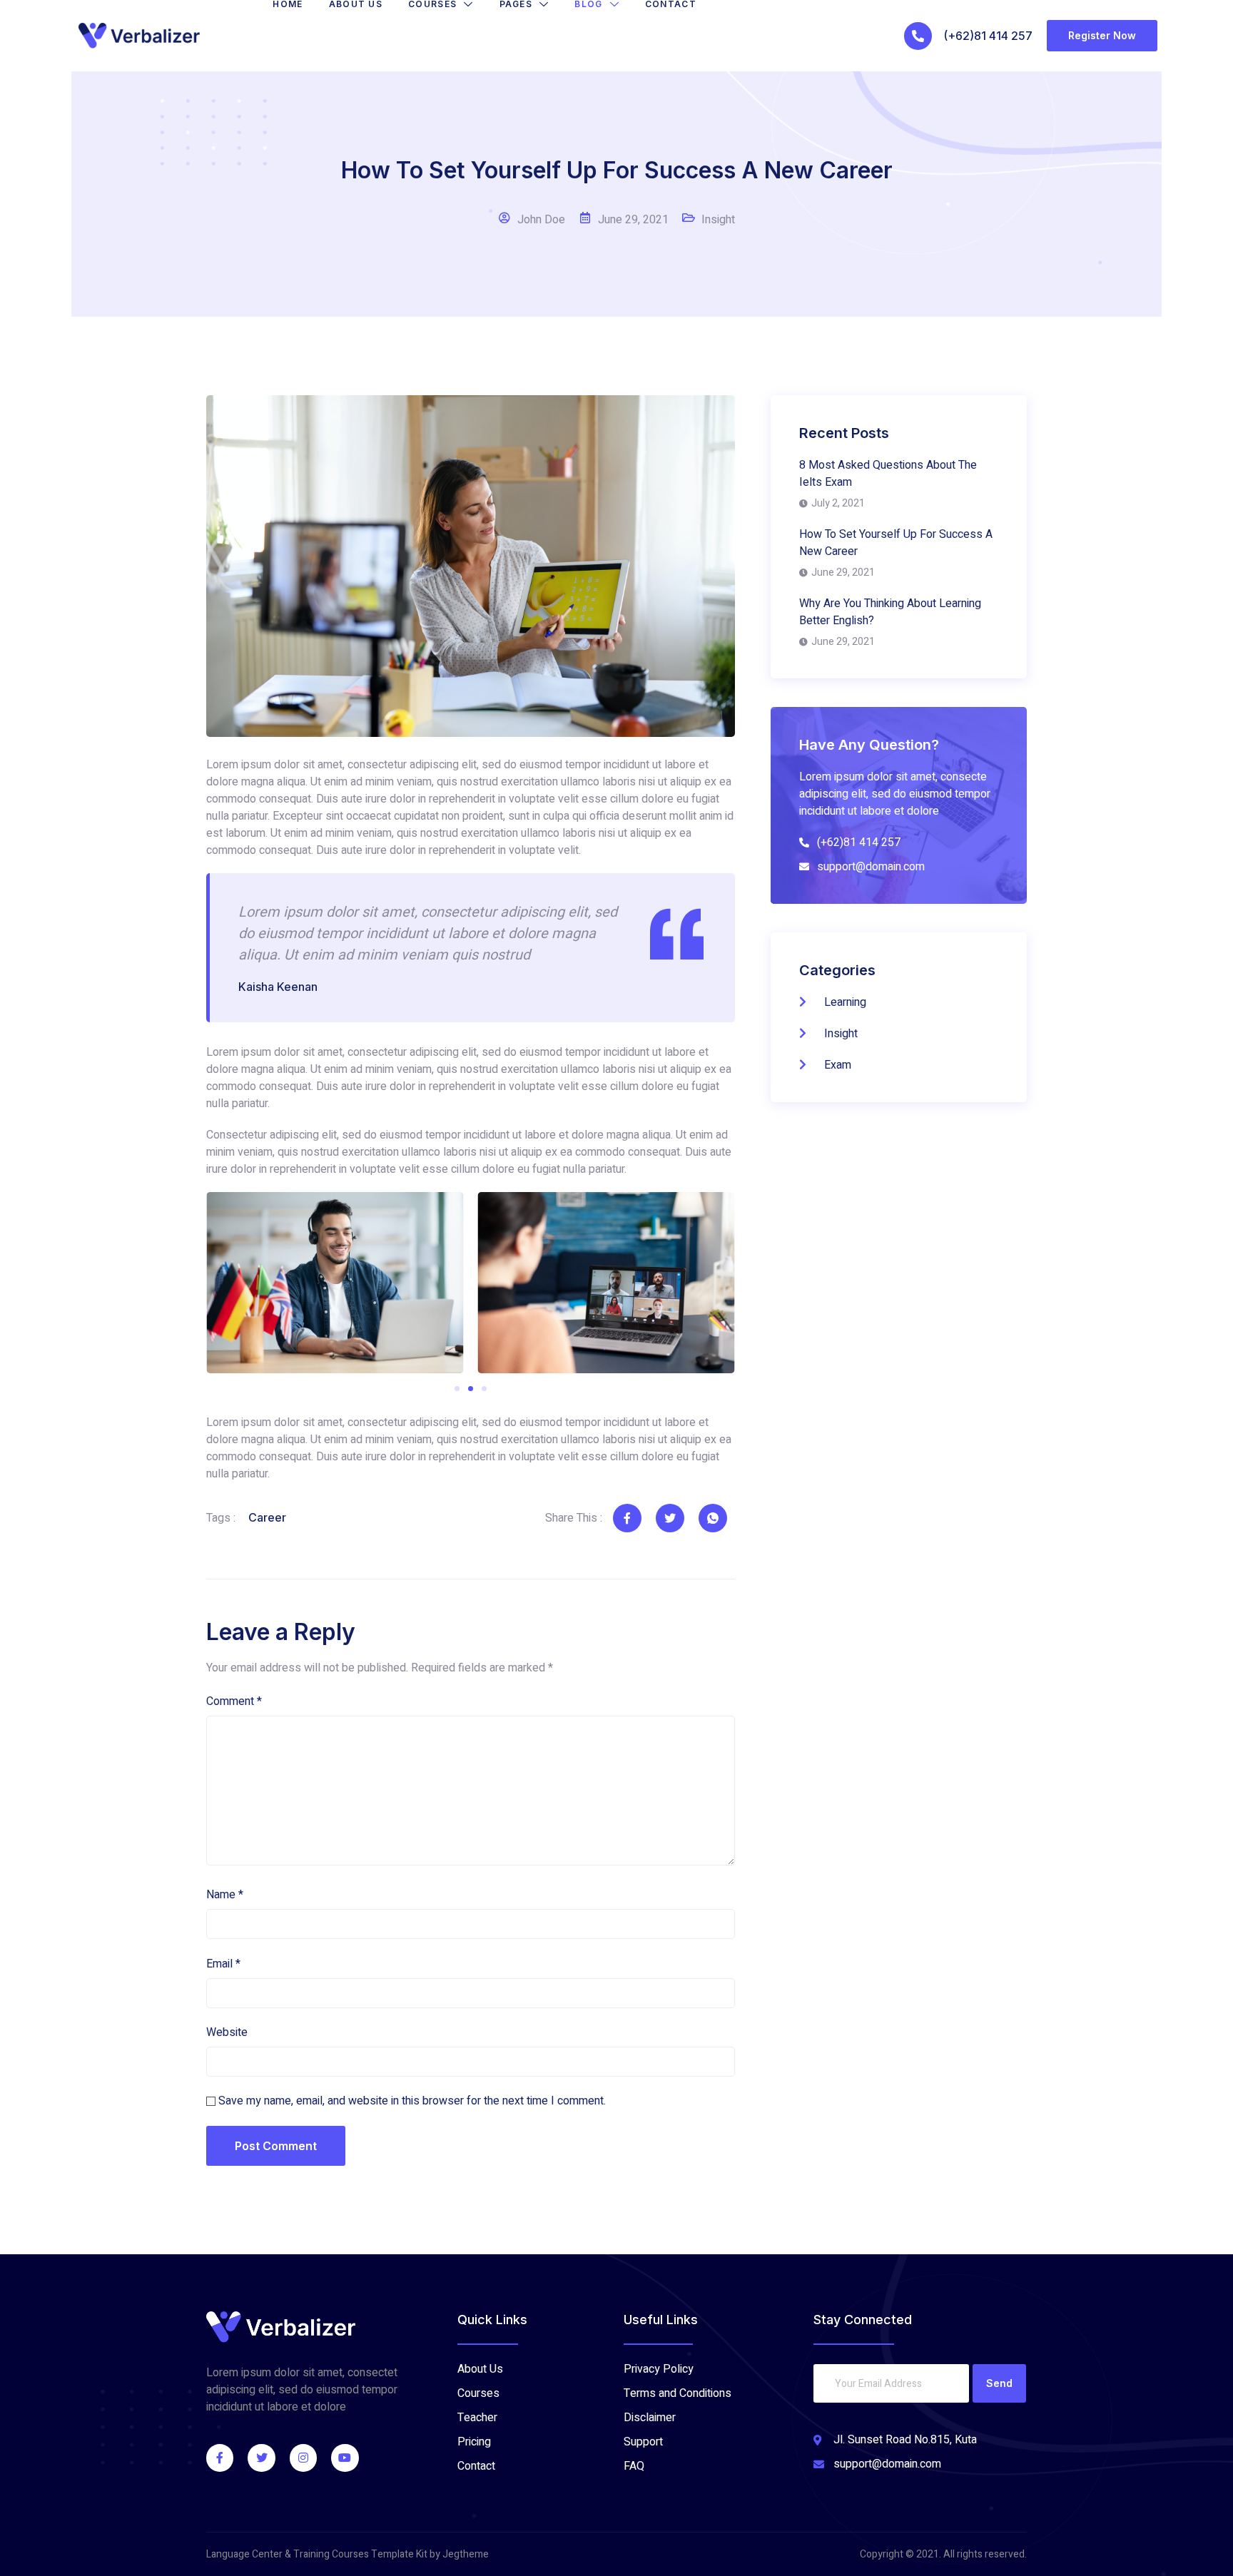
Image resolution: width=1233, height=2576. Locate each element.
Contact (671, 4)
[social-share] (627, 1518)
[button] (457, 1389)
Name (225, 1895)
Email (223, 1964)
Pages (516, 4)
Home (288, 4)
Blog (588, 4)
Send (999, 2383)
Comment (234, 1701)
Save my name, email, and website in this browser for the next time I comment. (412, 2101)
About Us (356, 4)
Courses (432, 4)
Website (227, 2032)
